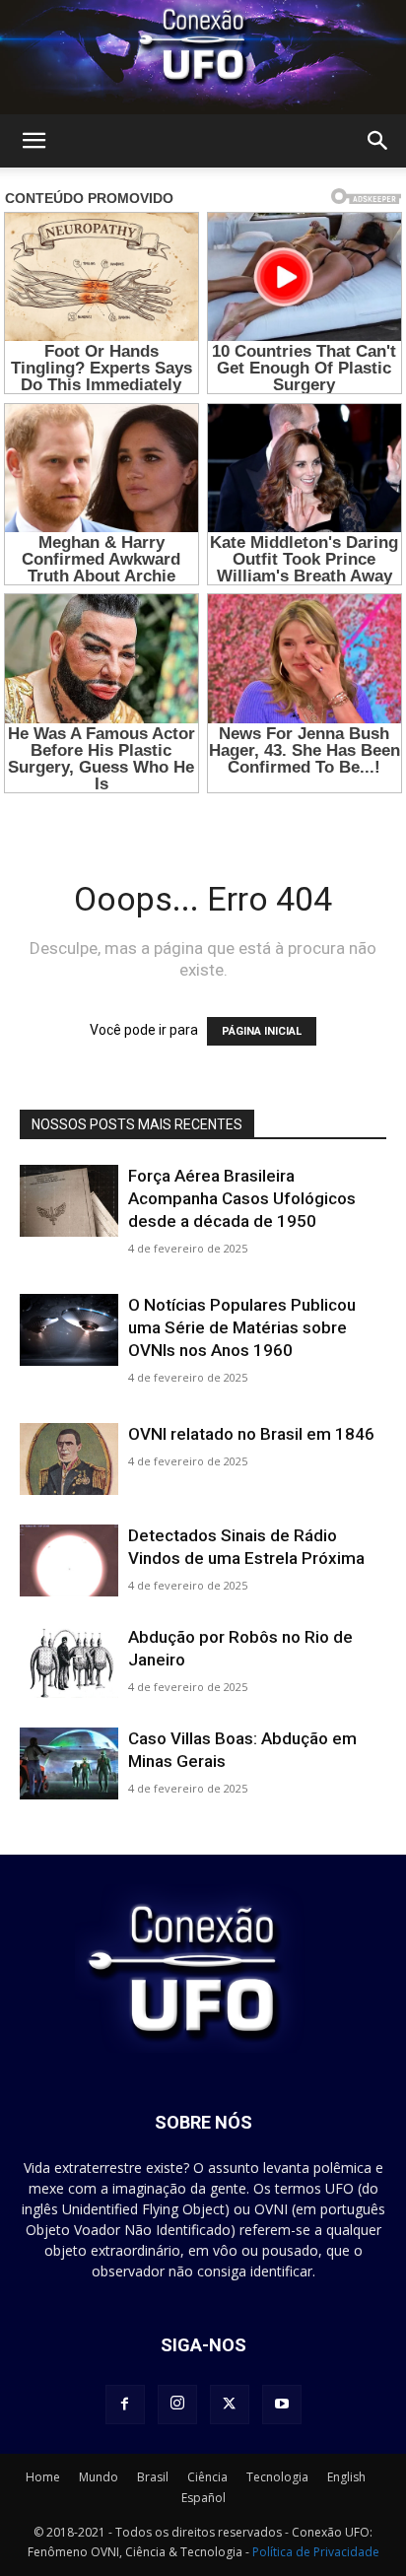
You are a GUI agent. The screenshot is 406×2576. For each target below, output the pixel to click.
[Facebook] (125, 2405)
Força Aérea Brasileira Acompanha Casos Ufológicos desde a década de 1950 (242, 1198)
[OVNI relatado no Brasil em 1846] (69, 1459)
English (346, 2477)
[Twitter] (230, 2405)
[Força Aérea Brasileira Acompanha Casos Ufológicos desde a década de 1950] (69, 1201)
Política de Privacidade (316, 2552)
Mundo (99, 2477)
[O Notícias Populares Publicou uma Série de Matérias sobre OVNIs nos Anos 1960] (69, 1330)
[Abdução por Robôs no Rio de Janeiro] (69, 1662)
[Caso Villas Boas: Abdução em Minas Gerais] (69, 1763)
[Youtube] (282, 2405)
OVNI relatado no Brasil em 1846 (251, 1434)
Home (43, 2477)
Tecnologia (277, 2477)
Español (203, 2498)
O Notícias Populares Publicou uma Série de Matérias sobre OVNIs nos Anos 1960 (242, 1327)
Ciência (207, 2477)
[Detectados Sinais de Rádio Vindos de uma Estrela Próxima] (69, 1560)
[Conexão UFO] (203, 57)
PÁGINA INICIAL (262, 1031)
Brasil (153, 2477)
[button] (34, 141)
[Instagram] (177, 2405)
